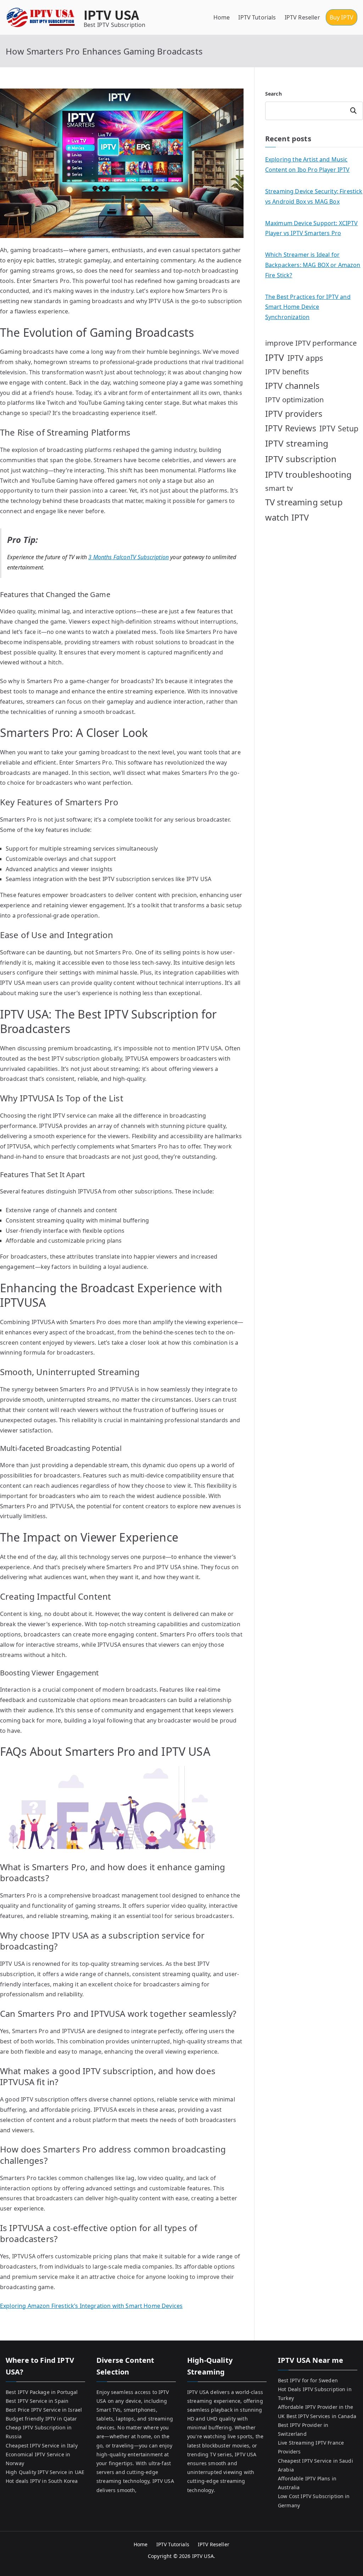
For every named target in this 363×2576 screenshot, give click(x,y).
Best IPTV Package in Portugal (42, 2392)
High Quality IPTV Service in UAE (45, 2472)
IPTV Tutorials (257, 17)
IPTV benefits (287, 372)
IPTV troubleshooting (308, 474)
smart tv (279, 488)
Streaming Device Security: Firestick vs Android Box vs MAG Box (314, 196)
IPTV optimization (295, 400)
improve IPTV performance (311, 343)
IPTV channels (292, 386)
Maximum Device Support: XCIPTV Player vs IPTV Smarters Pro (312, 228)
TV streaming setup (304, 502)
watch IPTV (287, 517)
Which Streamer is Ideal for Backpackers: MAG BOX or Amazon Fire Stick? (313, 265)
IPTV (275, 357)
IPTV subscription (301, 459)
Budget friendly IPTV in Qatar (41, 2419)
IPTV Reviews (291, 428)
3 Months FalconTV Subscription (129, 557)
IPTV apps (305, 358)
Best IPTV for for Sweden (308, 2380)
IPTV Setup (339, 428)
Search (273, 94)
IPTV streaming (297, 443)
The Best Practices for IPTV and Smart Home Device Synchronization (308, 307)
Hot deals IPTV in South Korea (42, 2481)
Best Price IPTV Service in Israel (44, 2410)
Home (222, 17)
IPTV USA (111, 14)
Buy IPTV (342, 17)
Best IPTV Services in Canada (321, 2416)
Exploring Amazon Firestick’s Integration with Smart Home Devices (91, 2306)
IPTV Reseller (302, 17)
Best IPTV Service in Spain (37, 2401)
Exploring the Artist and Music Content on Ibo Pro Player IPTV (308, 164)
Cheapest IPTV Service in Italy (42, 2446)
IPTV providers (294, 414)
